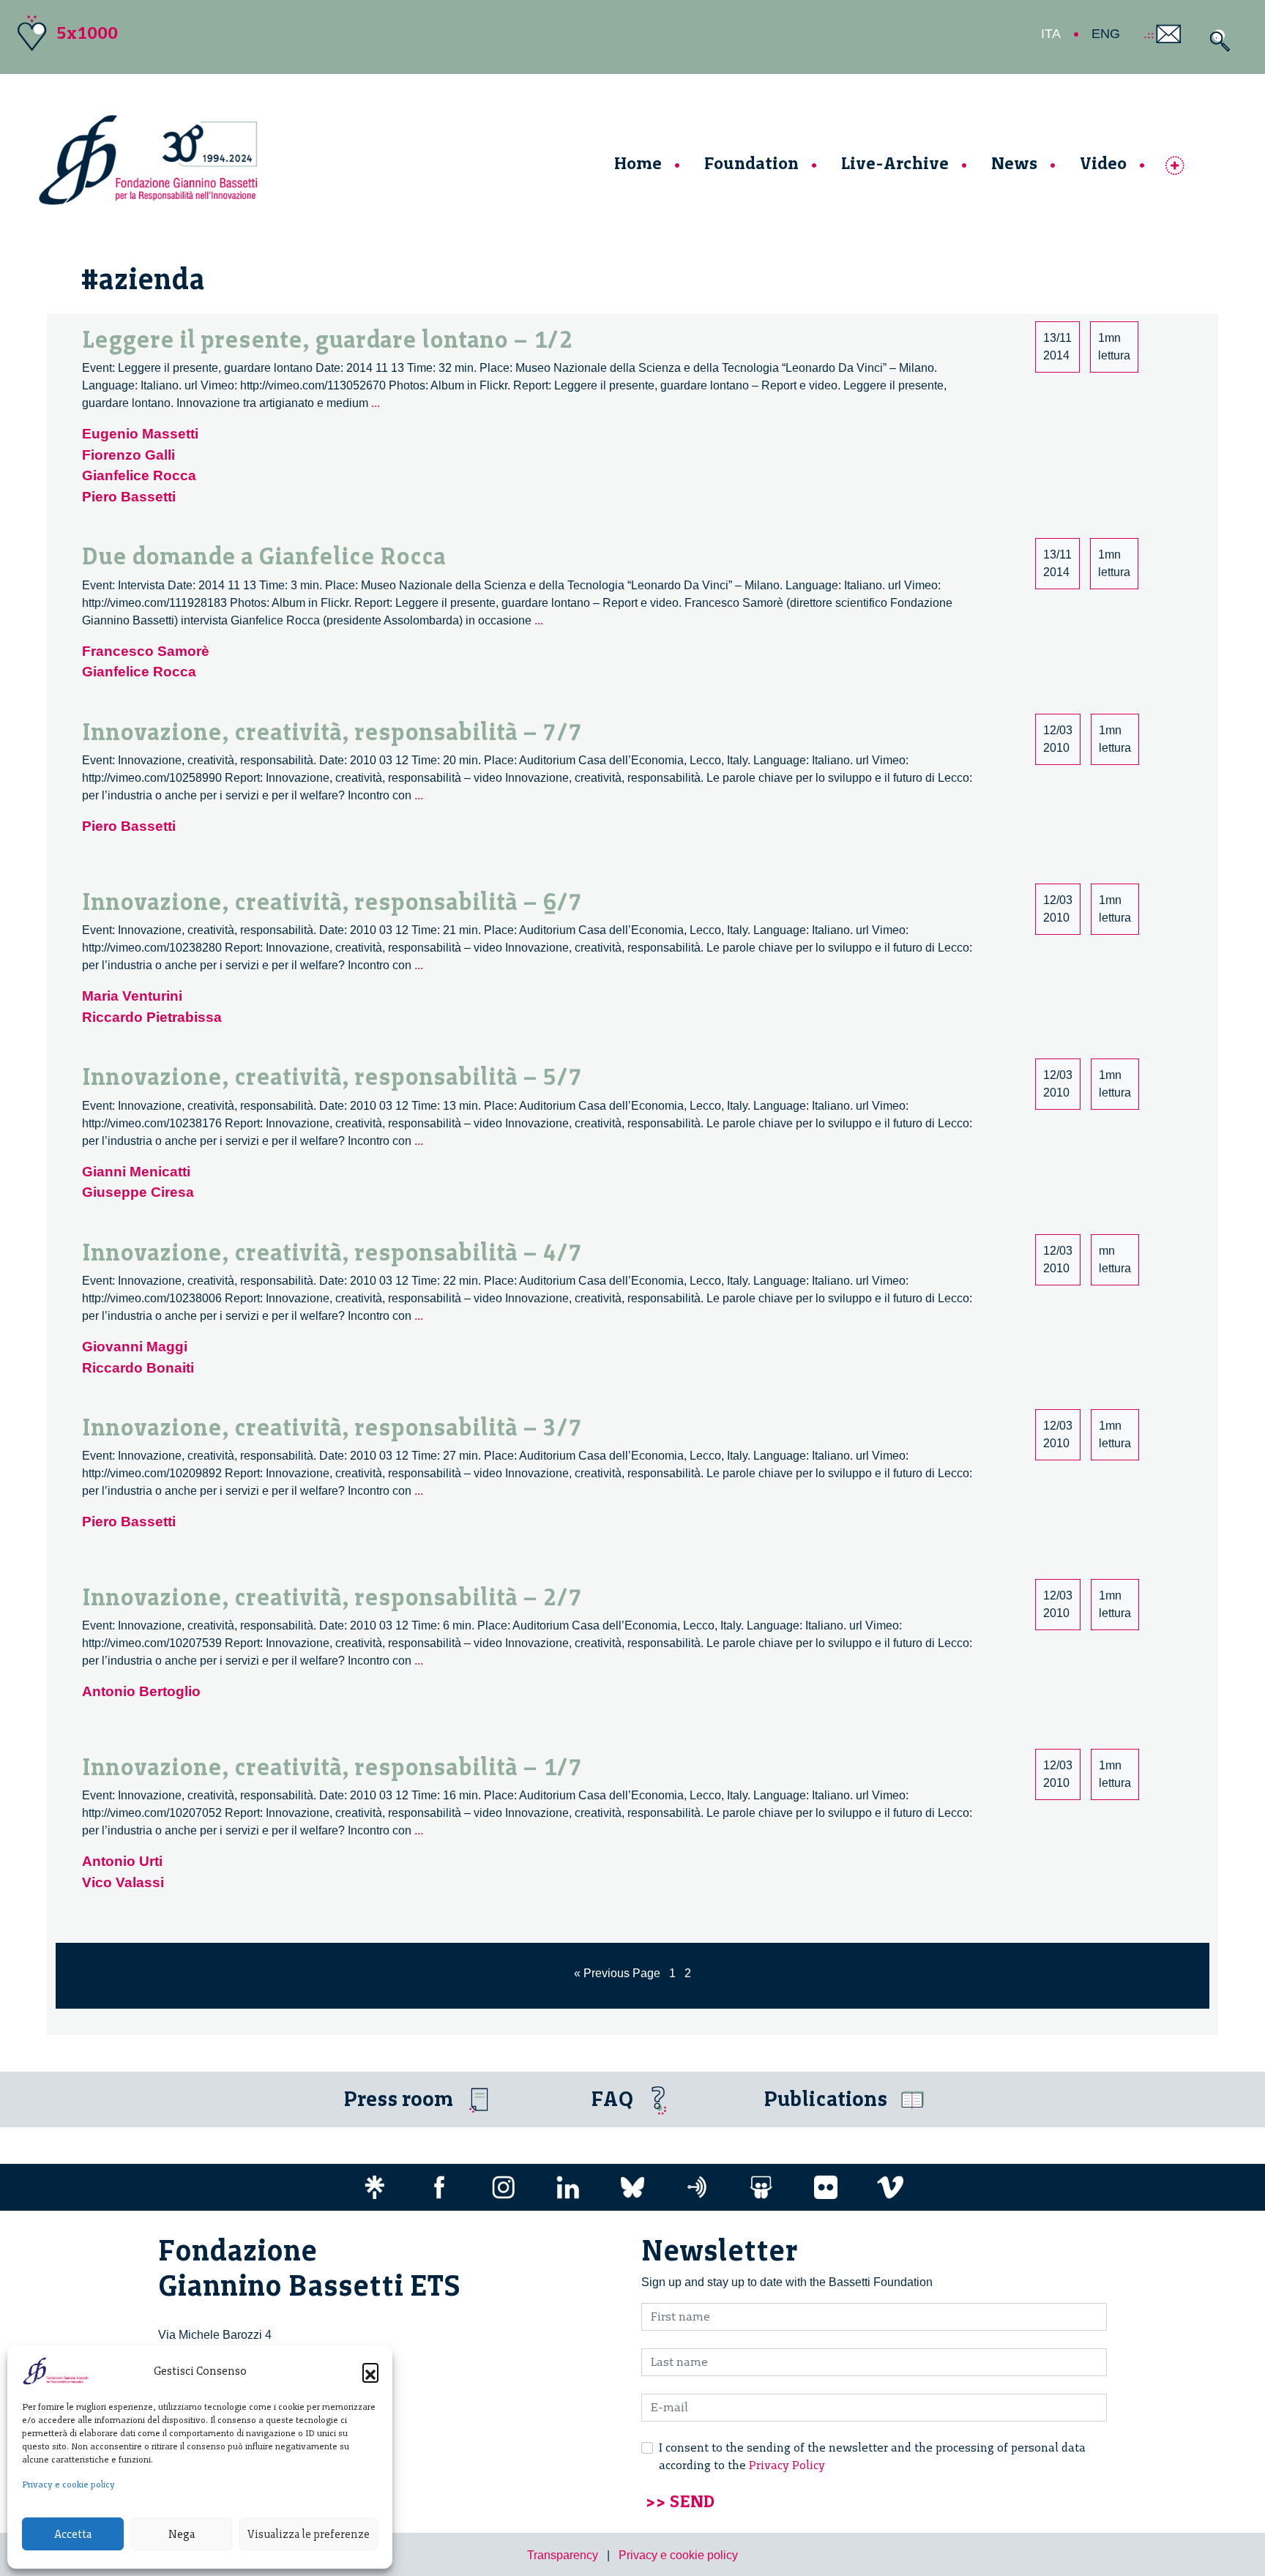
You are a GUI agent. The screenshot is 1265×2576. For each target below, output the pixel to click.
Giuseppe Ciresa (138, 1192)
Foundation (751, 163)
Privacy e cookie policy (68, 2484)
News (1014, 163)
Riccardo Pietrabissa (152, 1017)
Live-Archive (895, 163)
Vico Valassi (123, 1882)
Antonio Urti (122, 1861)
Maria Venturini (132, 996)
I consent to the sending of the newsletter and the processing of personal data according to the (872, 2456)
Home (638, 163)
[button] (370, 2371)
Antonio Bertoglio (141, 1691)
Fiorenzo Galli (128, 455)
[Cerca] (1216, 41)
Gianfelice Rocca (139, 475)
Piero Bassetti (129, 497)
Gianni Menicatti (136, 1172)
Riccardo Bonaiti (138, 1368)
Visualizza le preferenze (309, 2534)
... (376, 403)
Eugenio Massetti (140, 434)
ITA (1051, 34)
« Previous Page (617, 1973)
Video (1103, 163)
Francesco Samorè (146, 651)
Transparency (563, 2555)
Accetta (73, 2534)
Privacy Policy (787, 2465)
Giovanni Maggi (135, 1347)
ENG (1106, 34)
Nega (182, 2534)
